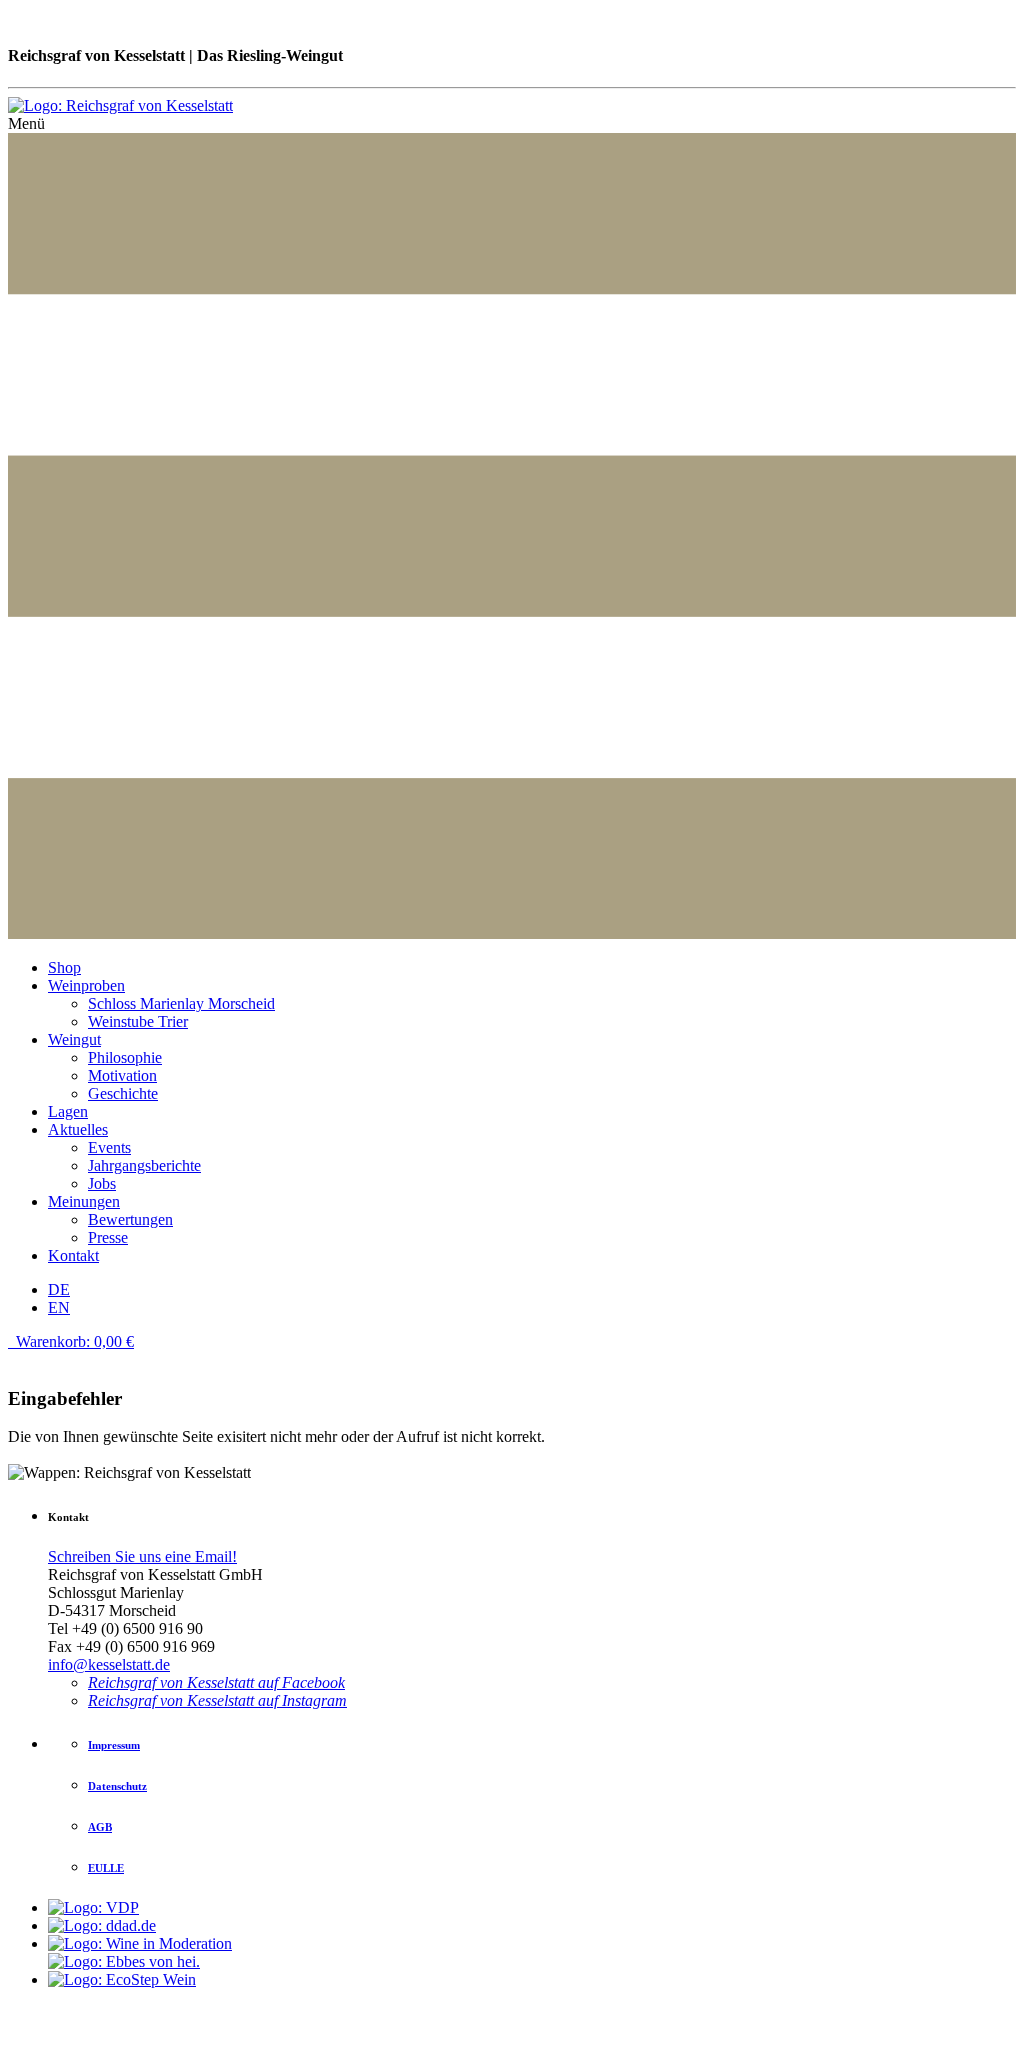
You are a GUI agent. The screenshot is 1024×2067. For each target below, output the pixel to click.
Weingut (74, 1039)
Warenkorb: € (73, 1341)
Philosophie (125, 1057)
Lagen (68, 1111)
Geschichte (123, 1093)
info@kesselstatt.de (109, 1664)
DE (59, 1289)
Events (109, 1147)
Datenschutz (117, 1786)
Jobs (102, 1183)
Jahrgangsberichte (144, 1165)
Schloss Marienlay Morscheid (181, 1003)
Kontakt (73, 1255)
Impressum (114, 1745)
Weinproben (86, 985)
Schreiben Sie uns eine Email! (142, 1556)
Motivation (122, 1075)
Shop (64, 967)
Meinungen (84, 1201)
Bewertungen (130, 1219)
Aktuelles (78, 1129)
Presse (108, 1237)
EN (59, 1307)
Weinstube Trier (138, 1021)
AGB (100, 1827)
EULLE (106, 1868)
